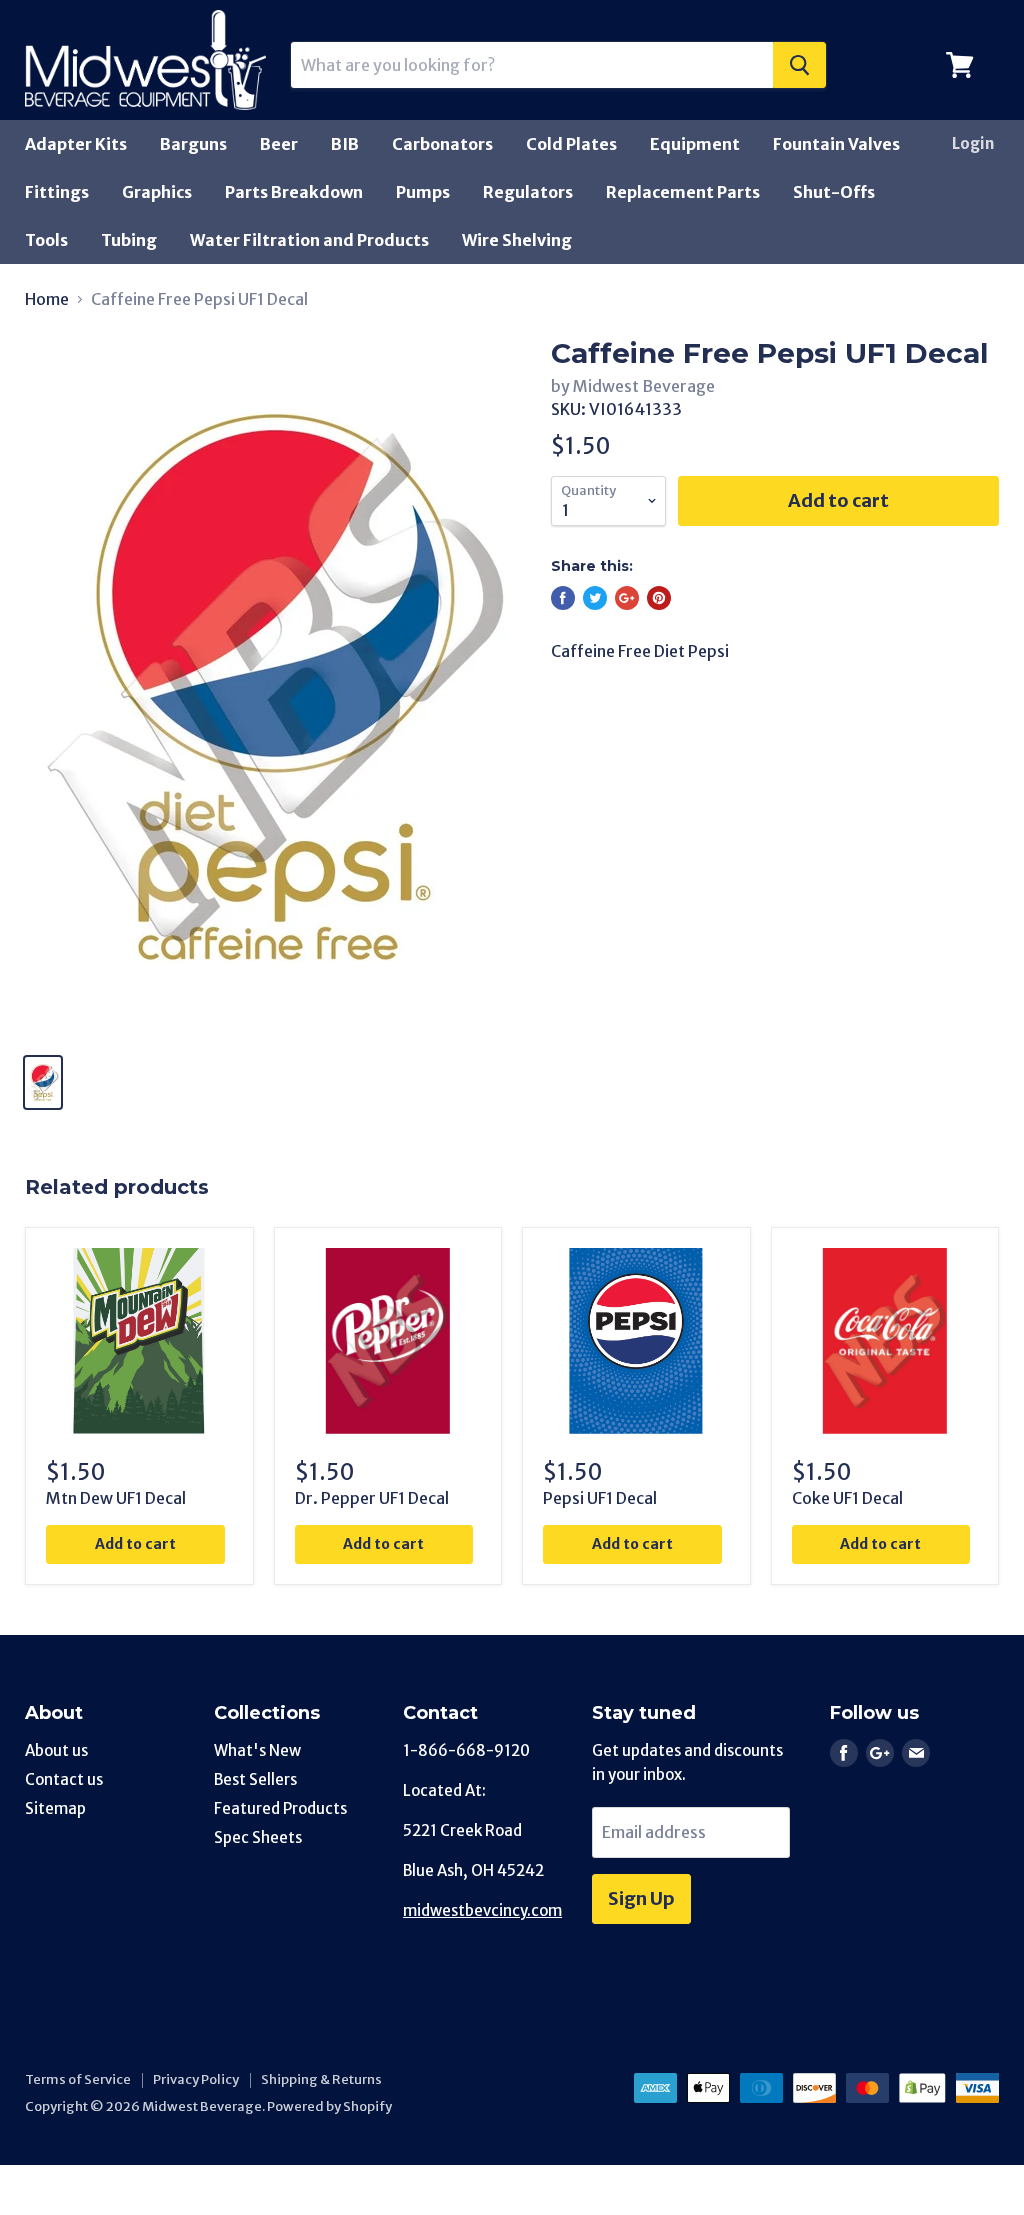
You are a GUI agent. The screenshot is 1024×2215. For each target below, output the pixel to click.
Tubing (129, 240)
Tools (46, 240)
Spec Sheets (258, 1837)
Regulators (528, 192)
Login (973, 143)
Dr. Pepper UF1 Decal (372, 1498)
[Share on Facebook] (563, 598)
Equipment (695, 144)
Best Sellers (255, 1779)
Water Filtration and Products (309, 240)
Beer (279, 144)
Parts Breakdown (294, 192)
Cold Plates (571, 144)
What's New (257, 1750)
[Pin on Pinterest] (659, 598)
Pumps (423, 192)
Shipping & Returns (321, 2079)
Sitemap (55, 1808)
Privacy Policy (196, 2079)
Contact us (64, 1779)
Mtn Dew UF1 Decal (116, 1498)
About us (56, 1750)
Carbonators (442, 144)
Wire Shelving (517, 240)
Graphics (157, 192)
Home (47, 299)
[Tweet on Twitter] (595, 598)
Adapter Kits (76, 144)
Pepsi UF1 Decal (600, 1498)
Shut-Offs (834, 192)
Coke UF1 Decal (847, 1498)
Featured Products (280, 1808)
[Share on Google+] (627, 598)
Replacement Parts (683, 192)
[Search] (799, 65)
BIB (345, 144)
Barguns (193, 144)
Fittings (57, 192)
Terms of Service (78, 2079)
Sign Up (641, 1898)
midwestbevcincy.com (482, 1910)
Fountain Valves (836, 144)
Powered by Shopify (329, 2106)
